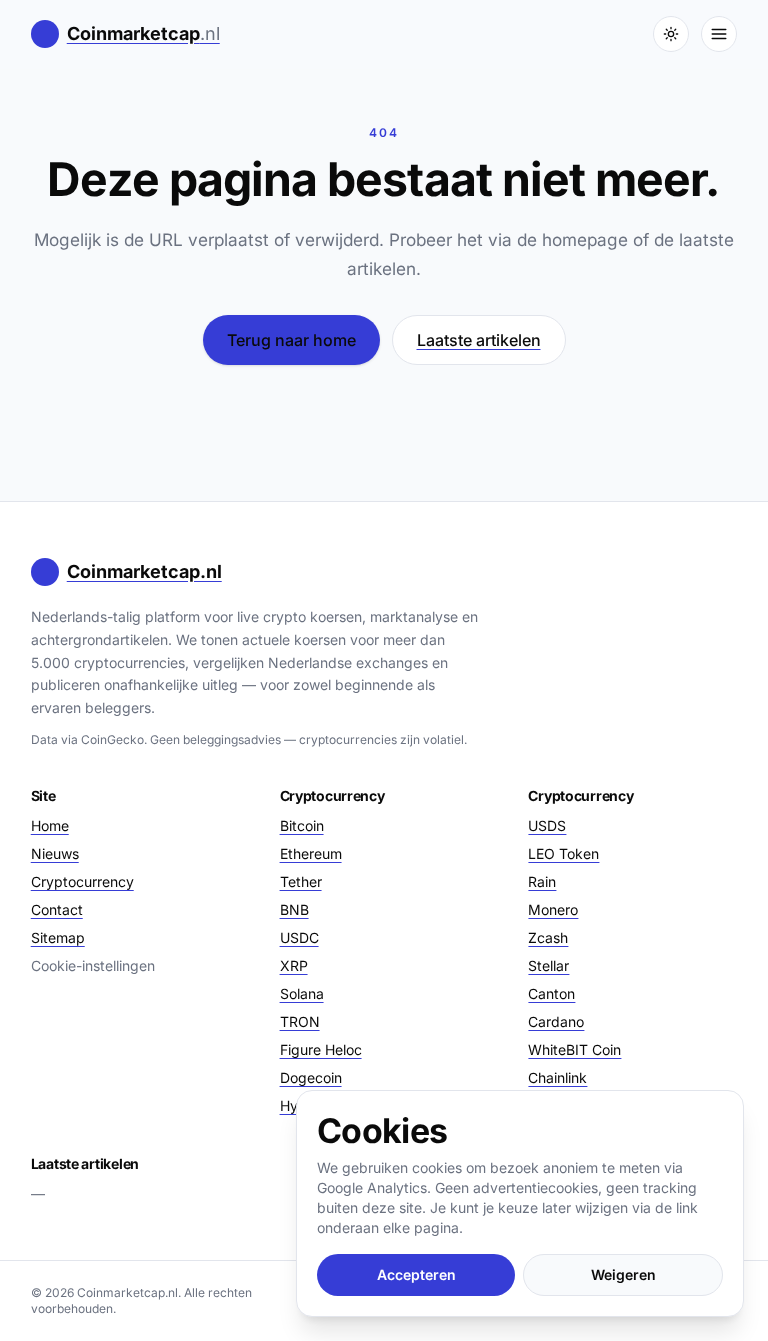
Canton (551, 993)
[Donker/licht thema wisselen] (671, 34)
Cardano (556, 1021)
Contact (57, 909)
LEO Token (563, 853)
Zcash (548, 937)
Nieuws (55, 853)
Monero (553, 909)
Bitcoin (302, 825)
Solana (302, 993)
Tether (301, 881)
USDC (299, 937)
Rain (542, 881)
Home (50, 825)
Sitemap (58, 937)
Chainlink (557, 1077)
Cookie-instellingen (93, 965)
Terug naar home (291, 340)
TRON (300, 1021)
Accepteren (416, 1274)
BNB (294, 909)
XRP (294, 965)
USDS (547, 825)
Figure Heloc (321, 1049)
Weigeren (623, 1274)
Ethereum (311, 853)
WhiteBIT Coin (574, 1049)
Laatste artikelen (479, 340)
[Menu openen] (719, 34)
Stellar (548, 965)
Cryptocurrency (82, 881)
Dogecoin (311, 1077)
